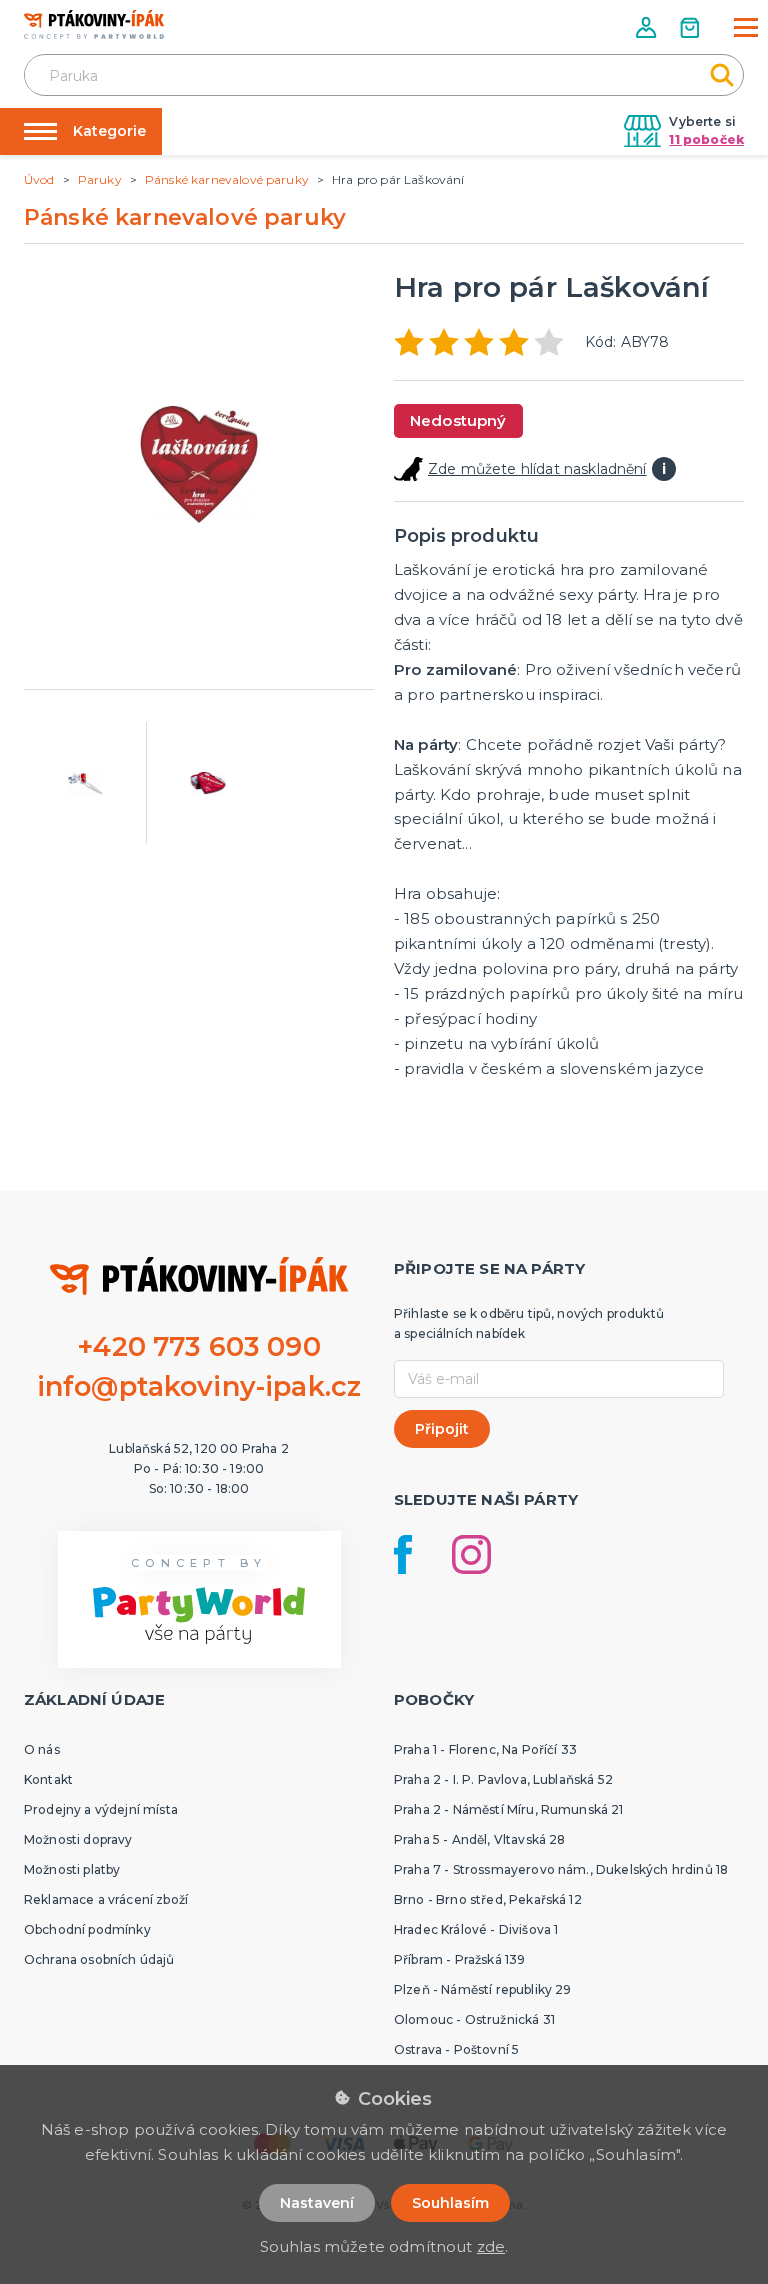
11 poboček (706, 139)
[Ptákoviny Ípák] (94, 24)
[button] (648, 27)
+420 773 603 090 (199, 1346)
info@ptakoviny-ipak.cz (199, 1386)
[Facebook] (403, 1554)
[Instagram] (471, 1554)
